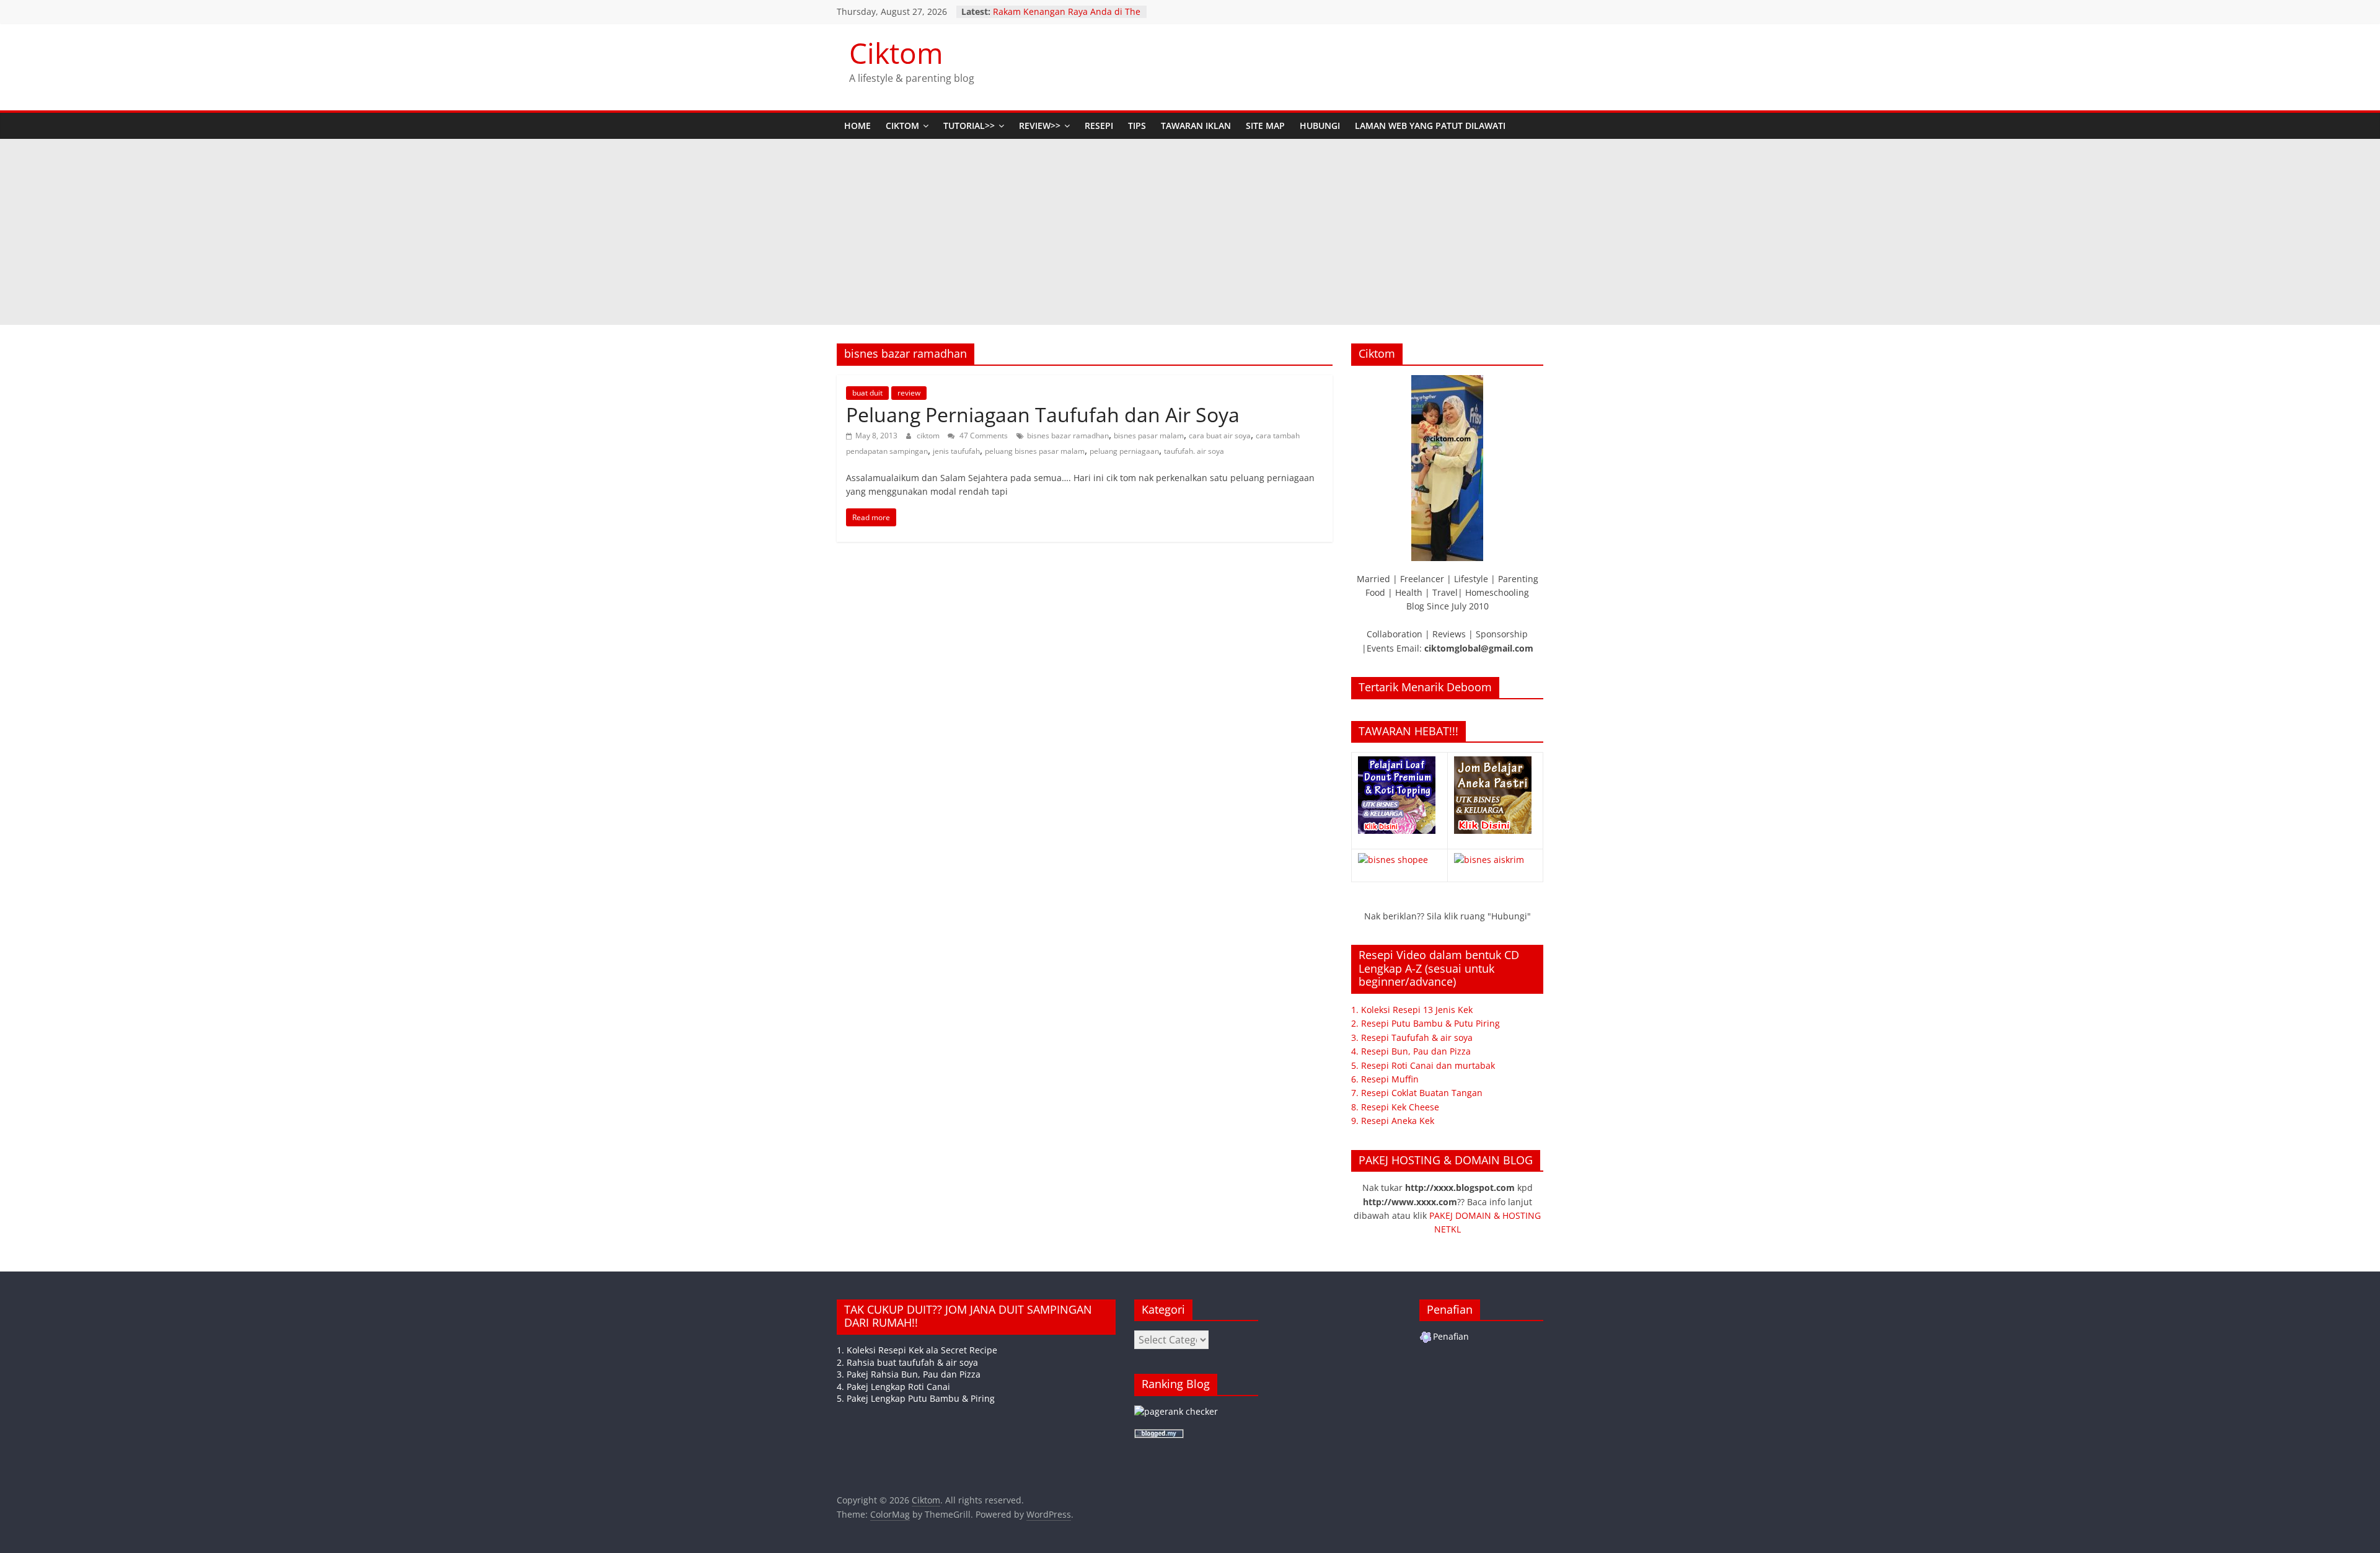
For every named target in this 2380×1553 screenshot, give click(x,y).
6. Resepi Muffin (1385, 1079)
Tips (1137, 126)
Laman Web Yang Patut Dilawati (1430, 126)
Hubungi (1320, 126)
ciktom (929, 436)
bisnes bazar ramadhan (1068, 436)
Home (857, 126)
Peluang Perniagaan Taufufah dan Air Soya (1043, 414)
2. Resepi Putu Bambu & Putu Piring (1426, 1023)
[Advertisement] (1190, 232)
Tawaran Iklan (1196, 126)
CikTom (902, 126)
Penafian (1451, 1336)
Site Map (1265, 126)
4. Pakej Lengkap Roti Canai (893, 1387)
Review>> (1040, 126)
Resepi (1099, 126)
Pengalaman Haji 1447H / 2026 (1056, 11)
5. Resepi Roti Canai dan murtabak (1423, 1065)
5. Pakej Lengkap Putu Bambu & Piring (916, 1398)
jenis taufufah (956, 451)
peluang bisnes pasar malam (1035, 451)
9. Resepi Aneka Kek (1393, 1121)
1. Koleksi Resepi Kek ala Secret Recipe (917, 1350)
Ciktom (896, 53)
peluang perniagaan (1124, 451)
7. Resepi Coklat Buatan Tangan (1417, 1093)
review (909, 393)
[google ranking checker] (1176, 1411)
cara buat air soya (1220, 436)
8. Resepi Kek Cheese (1395, 1107)
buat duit (867, 393)
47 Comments (983, 436)
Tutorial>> (969, 126)
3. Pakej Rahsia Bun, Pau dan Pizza (909, 1374)
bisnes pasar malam (1149, 436)
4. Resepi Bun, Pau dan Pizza (1411, 1051)
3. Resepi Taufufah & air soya (1412, 1038)
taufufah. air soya (1194, 451)
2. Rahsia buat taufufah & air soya (907, 1362)
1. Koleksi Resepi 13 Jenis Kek (1412, 1010)
